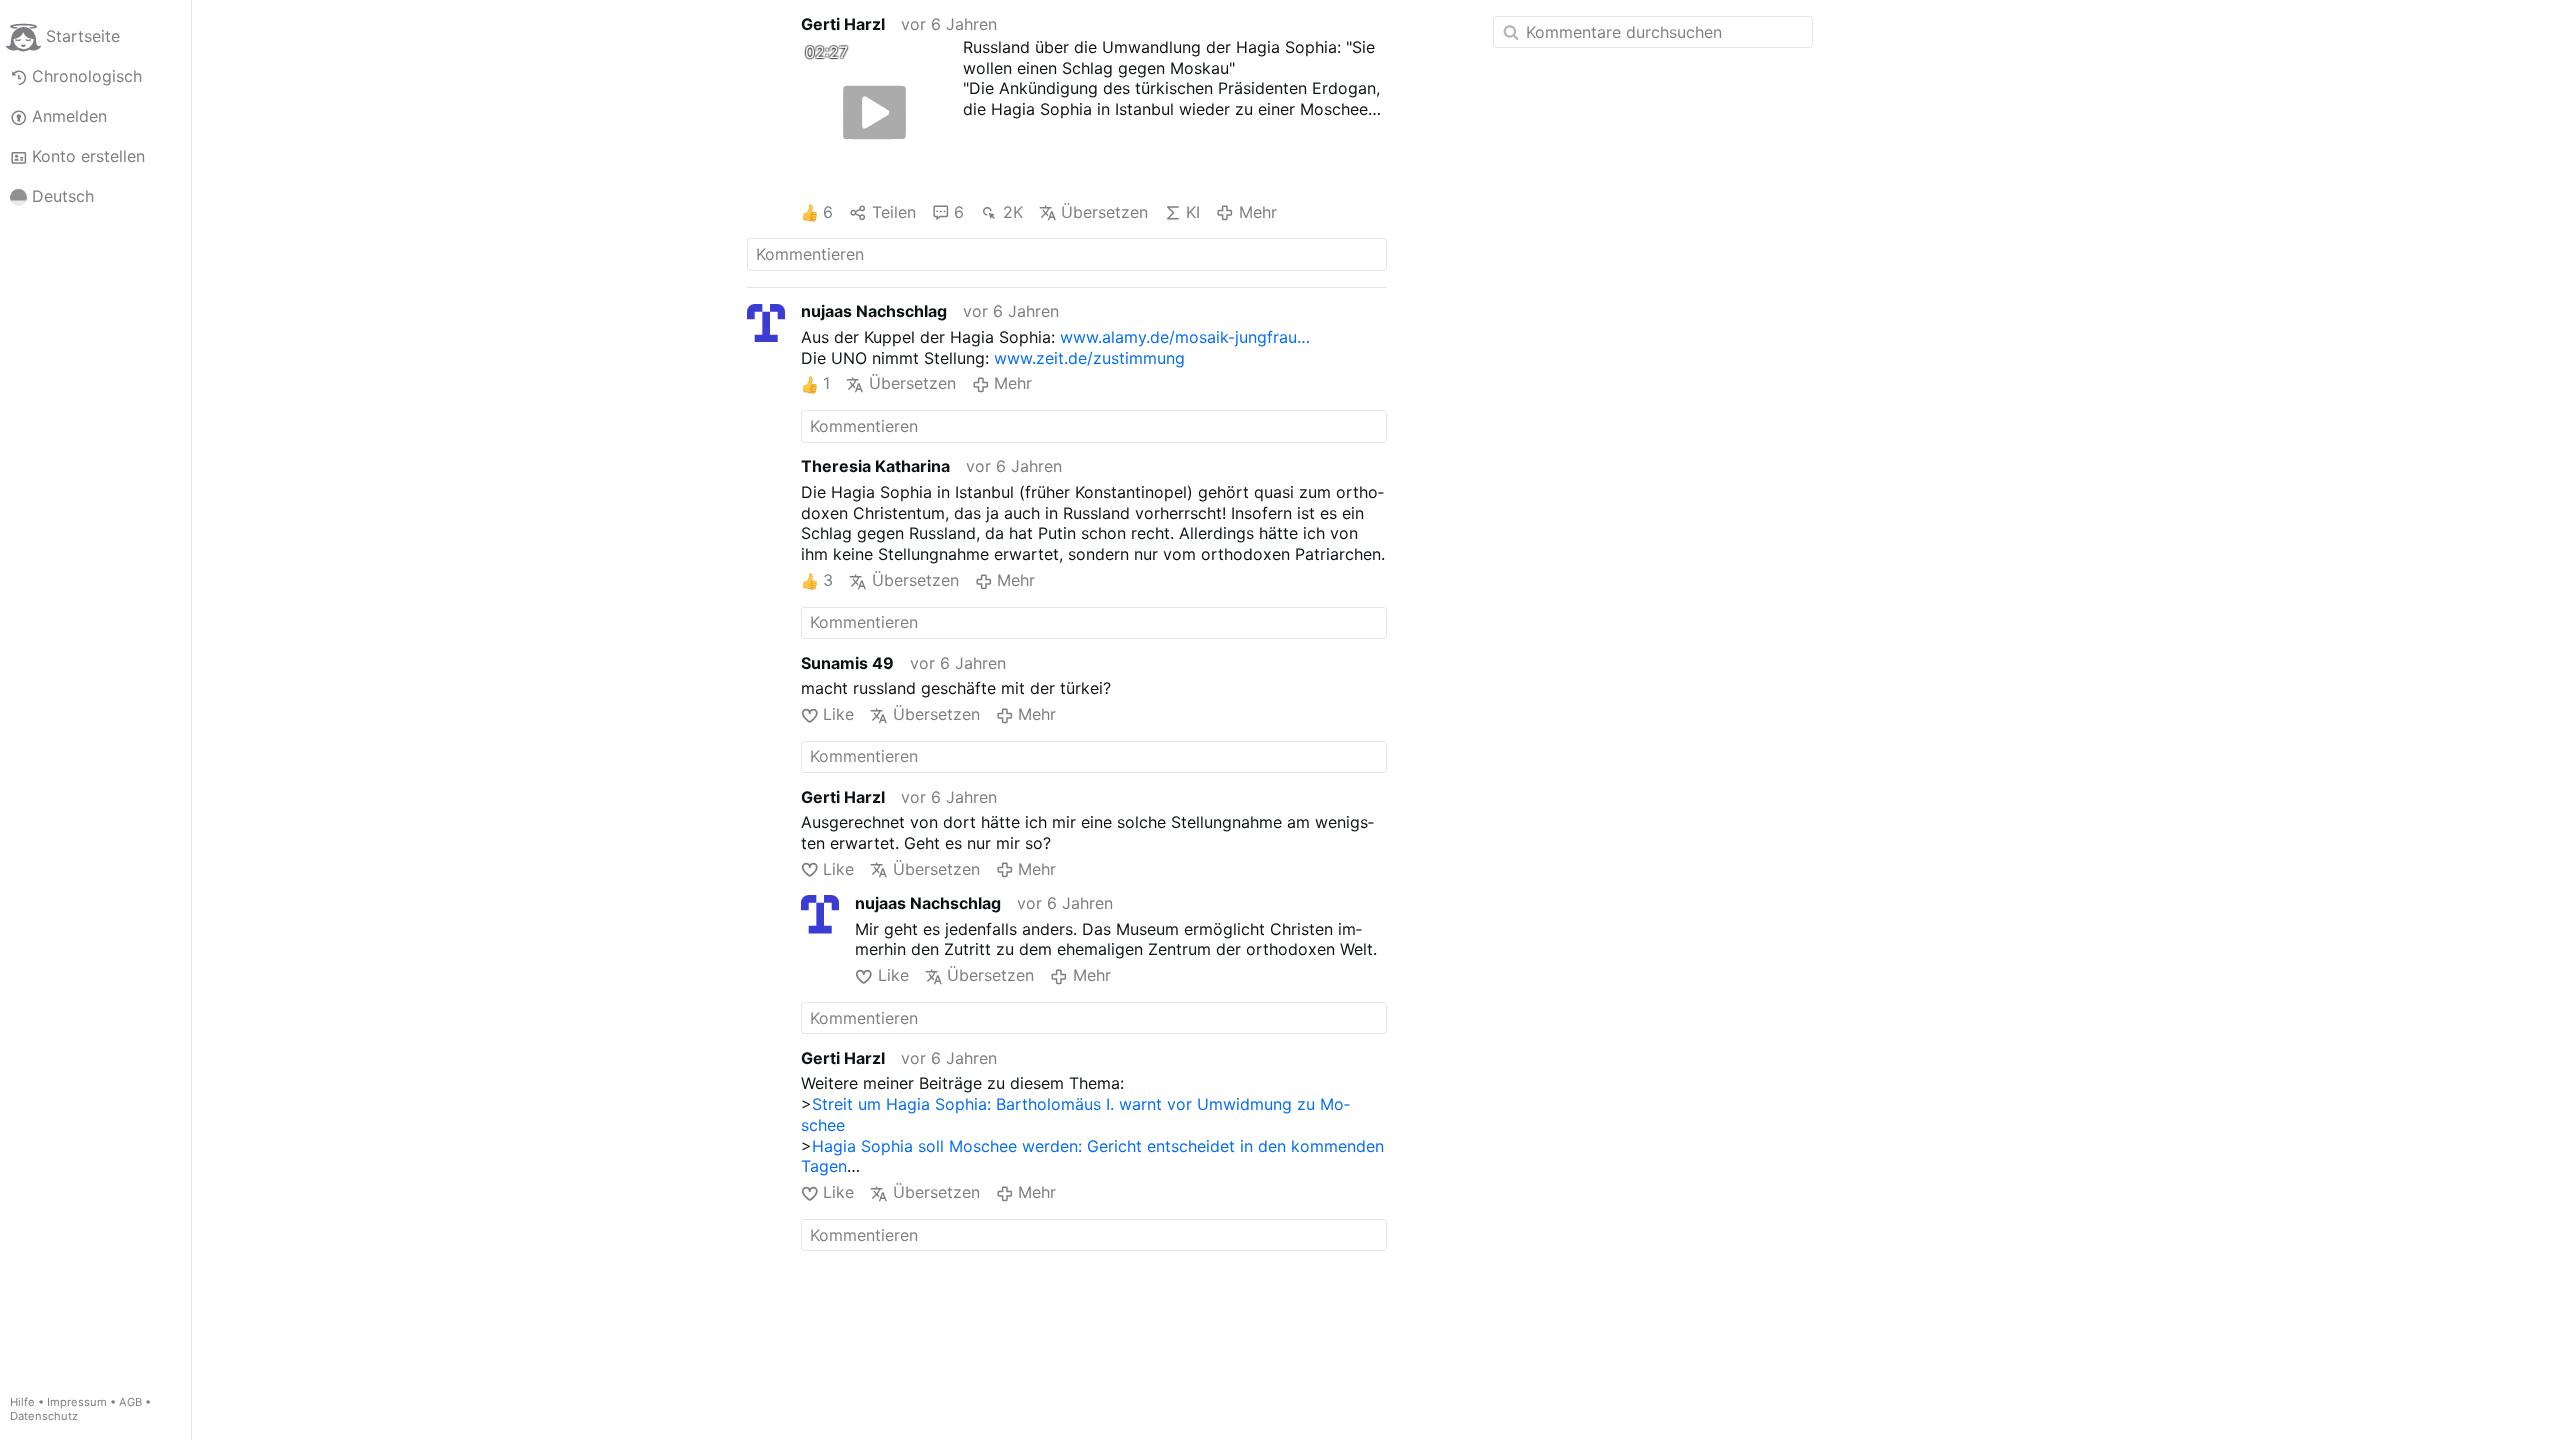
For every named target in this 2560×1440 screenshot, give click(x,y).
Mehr (1257, 212)
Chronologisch (87, 76)
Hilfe (22, 1402)
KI (1193, 212)
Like (838, 714)
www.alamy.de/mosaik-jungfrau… (1185, 337)
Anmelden (69, 116)
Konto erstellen (88, 156)
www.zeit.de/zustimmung (1089, 358)
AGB (130, 1402)
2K (1012, 212)
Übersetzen (1104, 212)
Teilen (893, 212)
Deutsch (63, 196)
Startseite (83, 36)
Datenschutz (44, 1416)
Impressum (77, 1402)
